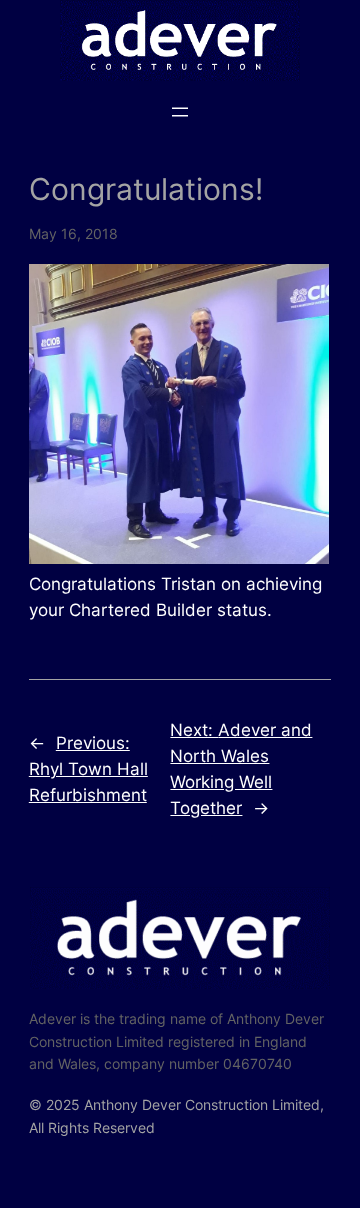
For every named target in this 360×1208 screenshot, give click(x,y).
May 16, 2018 (73, 233)
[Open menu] (180, 112)
